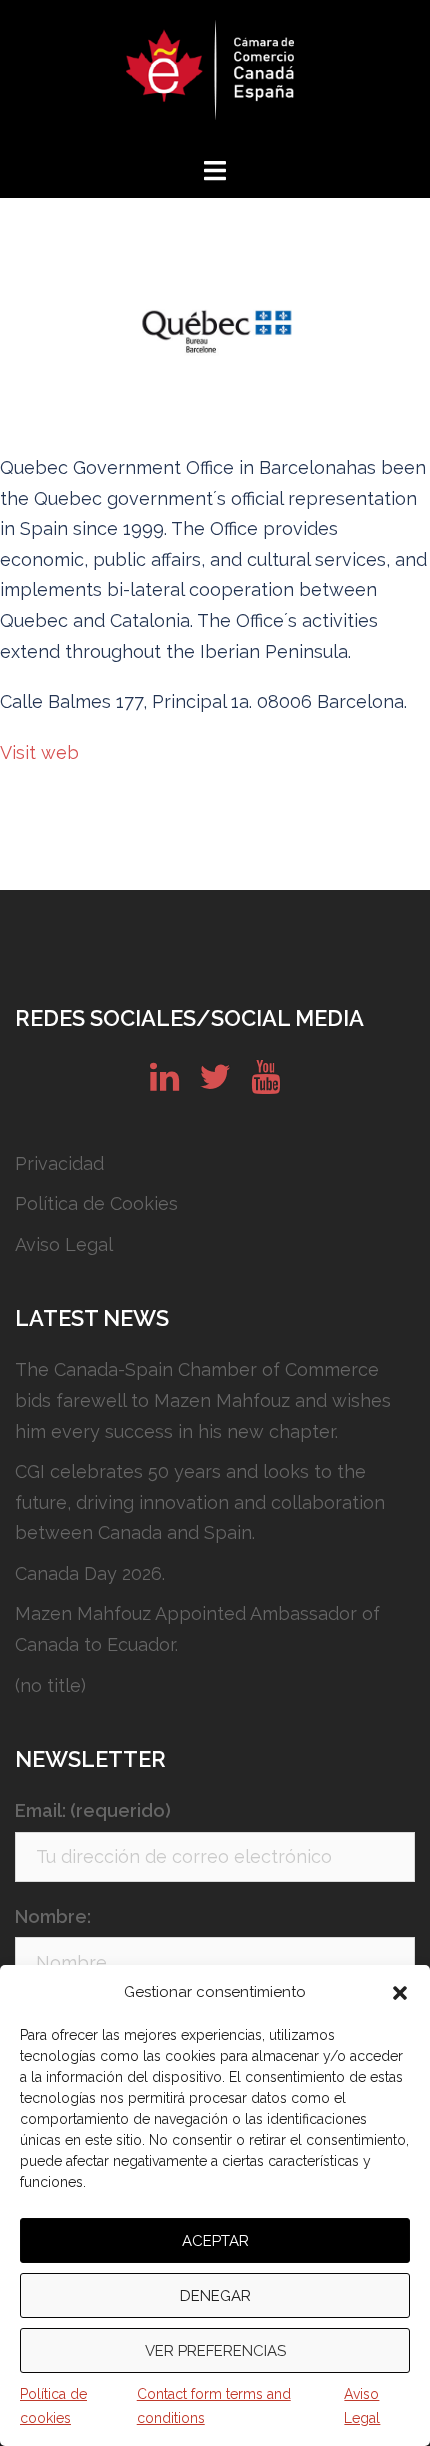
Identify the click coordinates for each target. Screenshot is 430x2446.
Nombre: (53, 1916)
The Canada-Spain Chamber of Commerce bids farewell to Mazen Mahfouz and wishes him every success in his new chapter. (203, 1400)
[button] (400, 1993)
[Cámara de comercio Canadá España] (215, 75)
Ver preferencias (215, 2351)
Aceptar (215, 2241)
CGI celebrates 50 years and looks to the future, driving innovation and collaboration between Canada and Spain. (200, 1502)
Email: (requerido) (93, 1810)
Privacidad (59, 1163)
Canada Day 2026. (90, 1573)
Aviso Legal (362, 2406)
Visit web (39, 752)
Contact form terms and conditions (214, 2406)
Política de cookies (53, 2406)
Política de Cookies (96, 1203)
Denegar (215, 2296)
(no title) (50, 1685)
